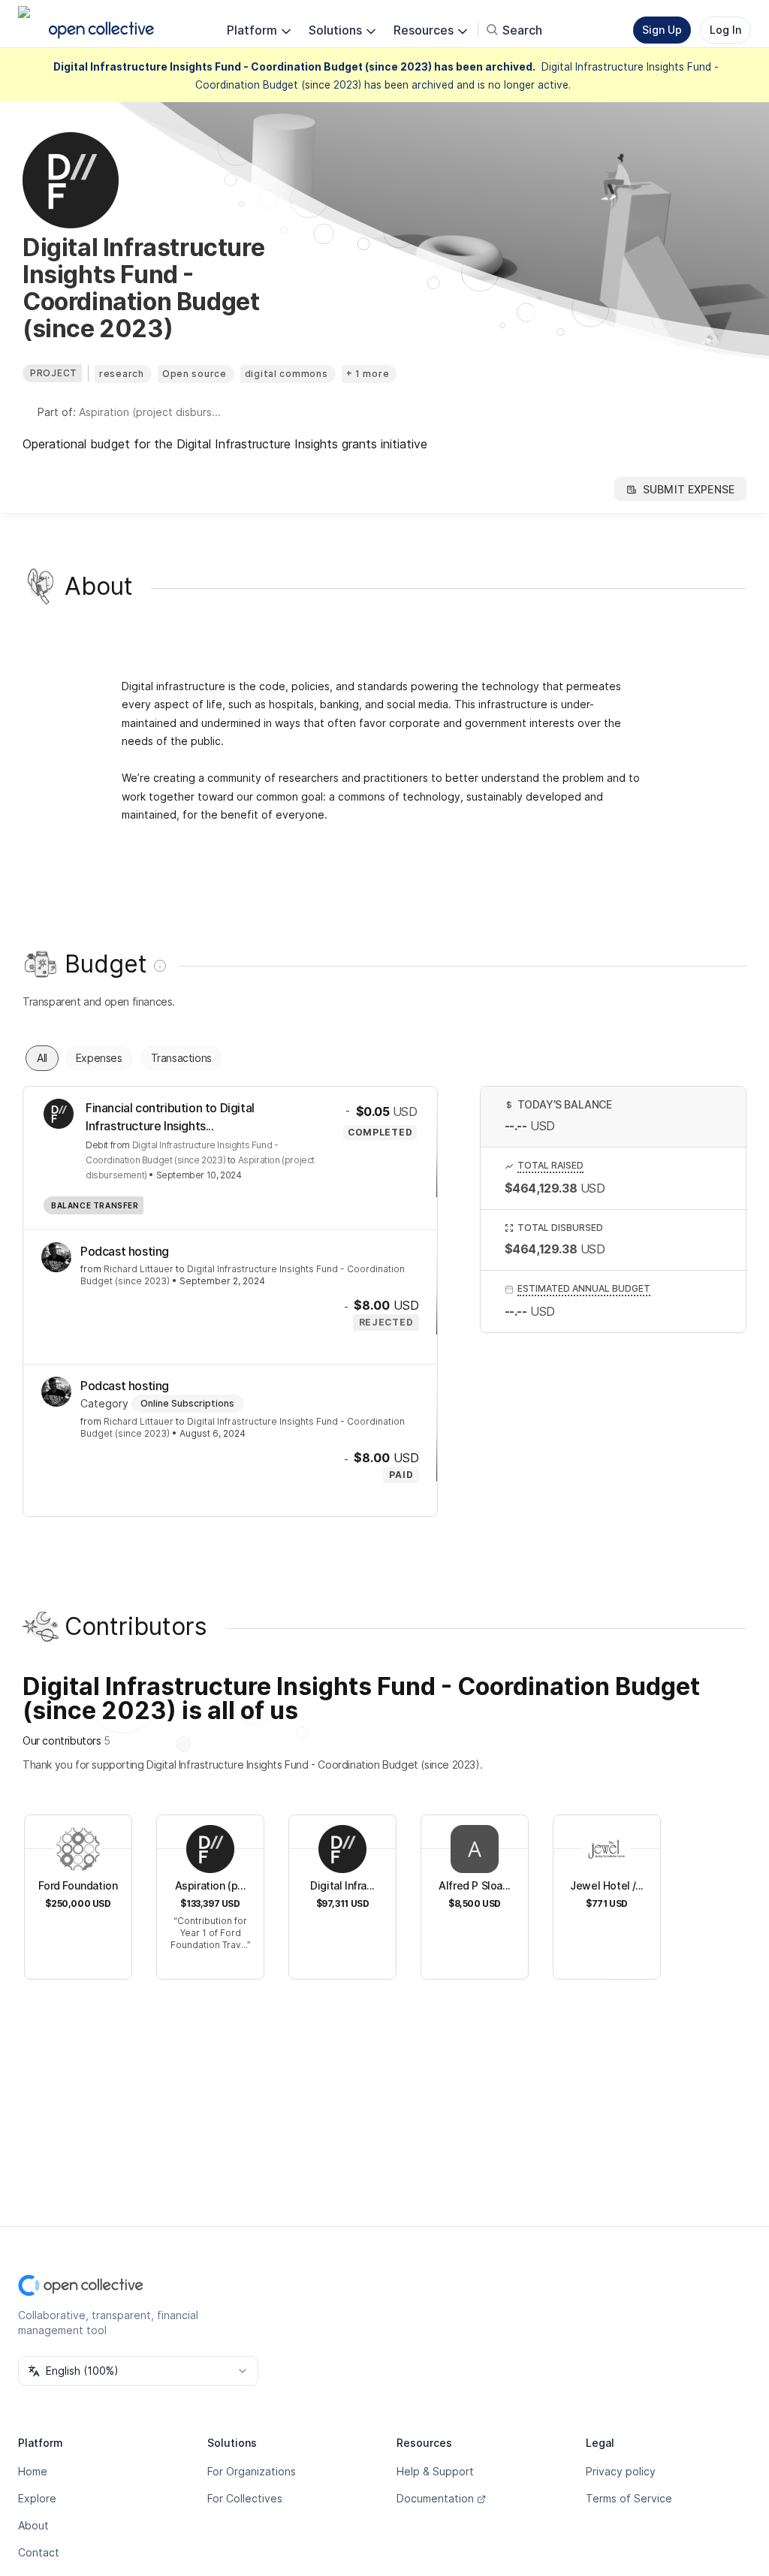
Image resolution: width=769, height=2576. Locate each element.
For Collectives (245, 2498)
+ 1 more (368, 374)
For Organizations (252, 2471)
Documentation (435, 2498)
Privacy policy (621, 2471)
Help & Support (435, 2471)
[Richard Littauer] (56, 1257)
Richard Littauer (139, 1269)
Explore (37, 2498)
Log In (725, 30)
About (33, 2525)
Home (33, 2471)
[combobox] (138, 2371)
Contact (39, 2552)
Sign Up (662, 30)
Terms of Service (629, 2498)
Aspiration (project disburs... (150, 412)
